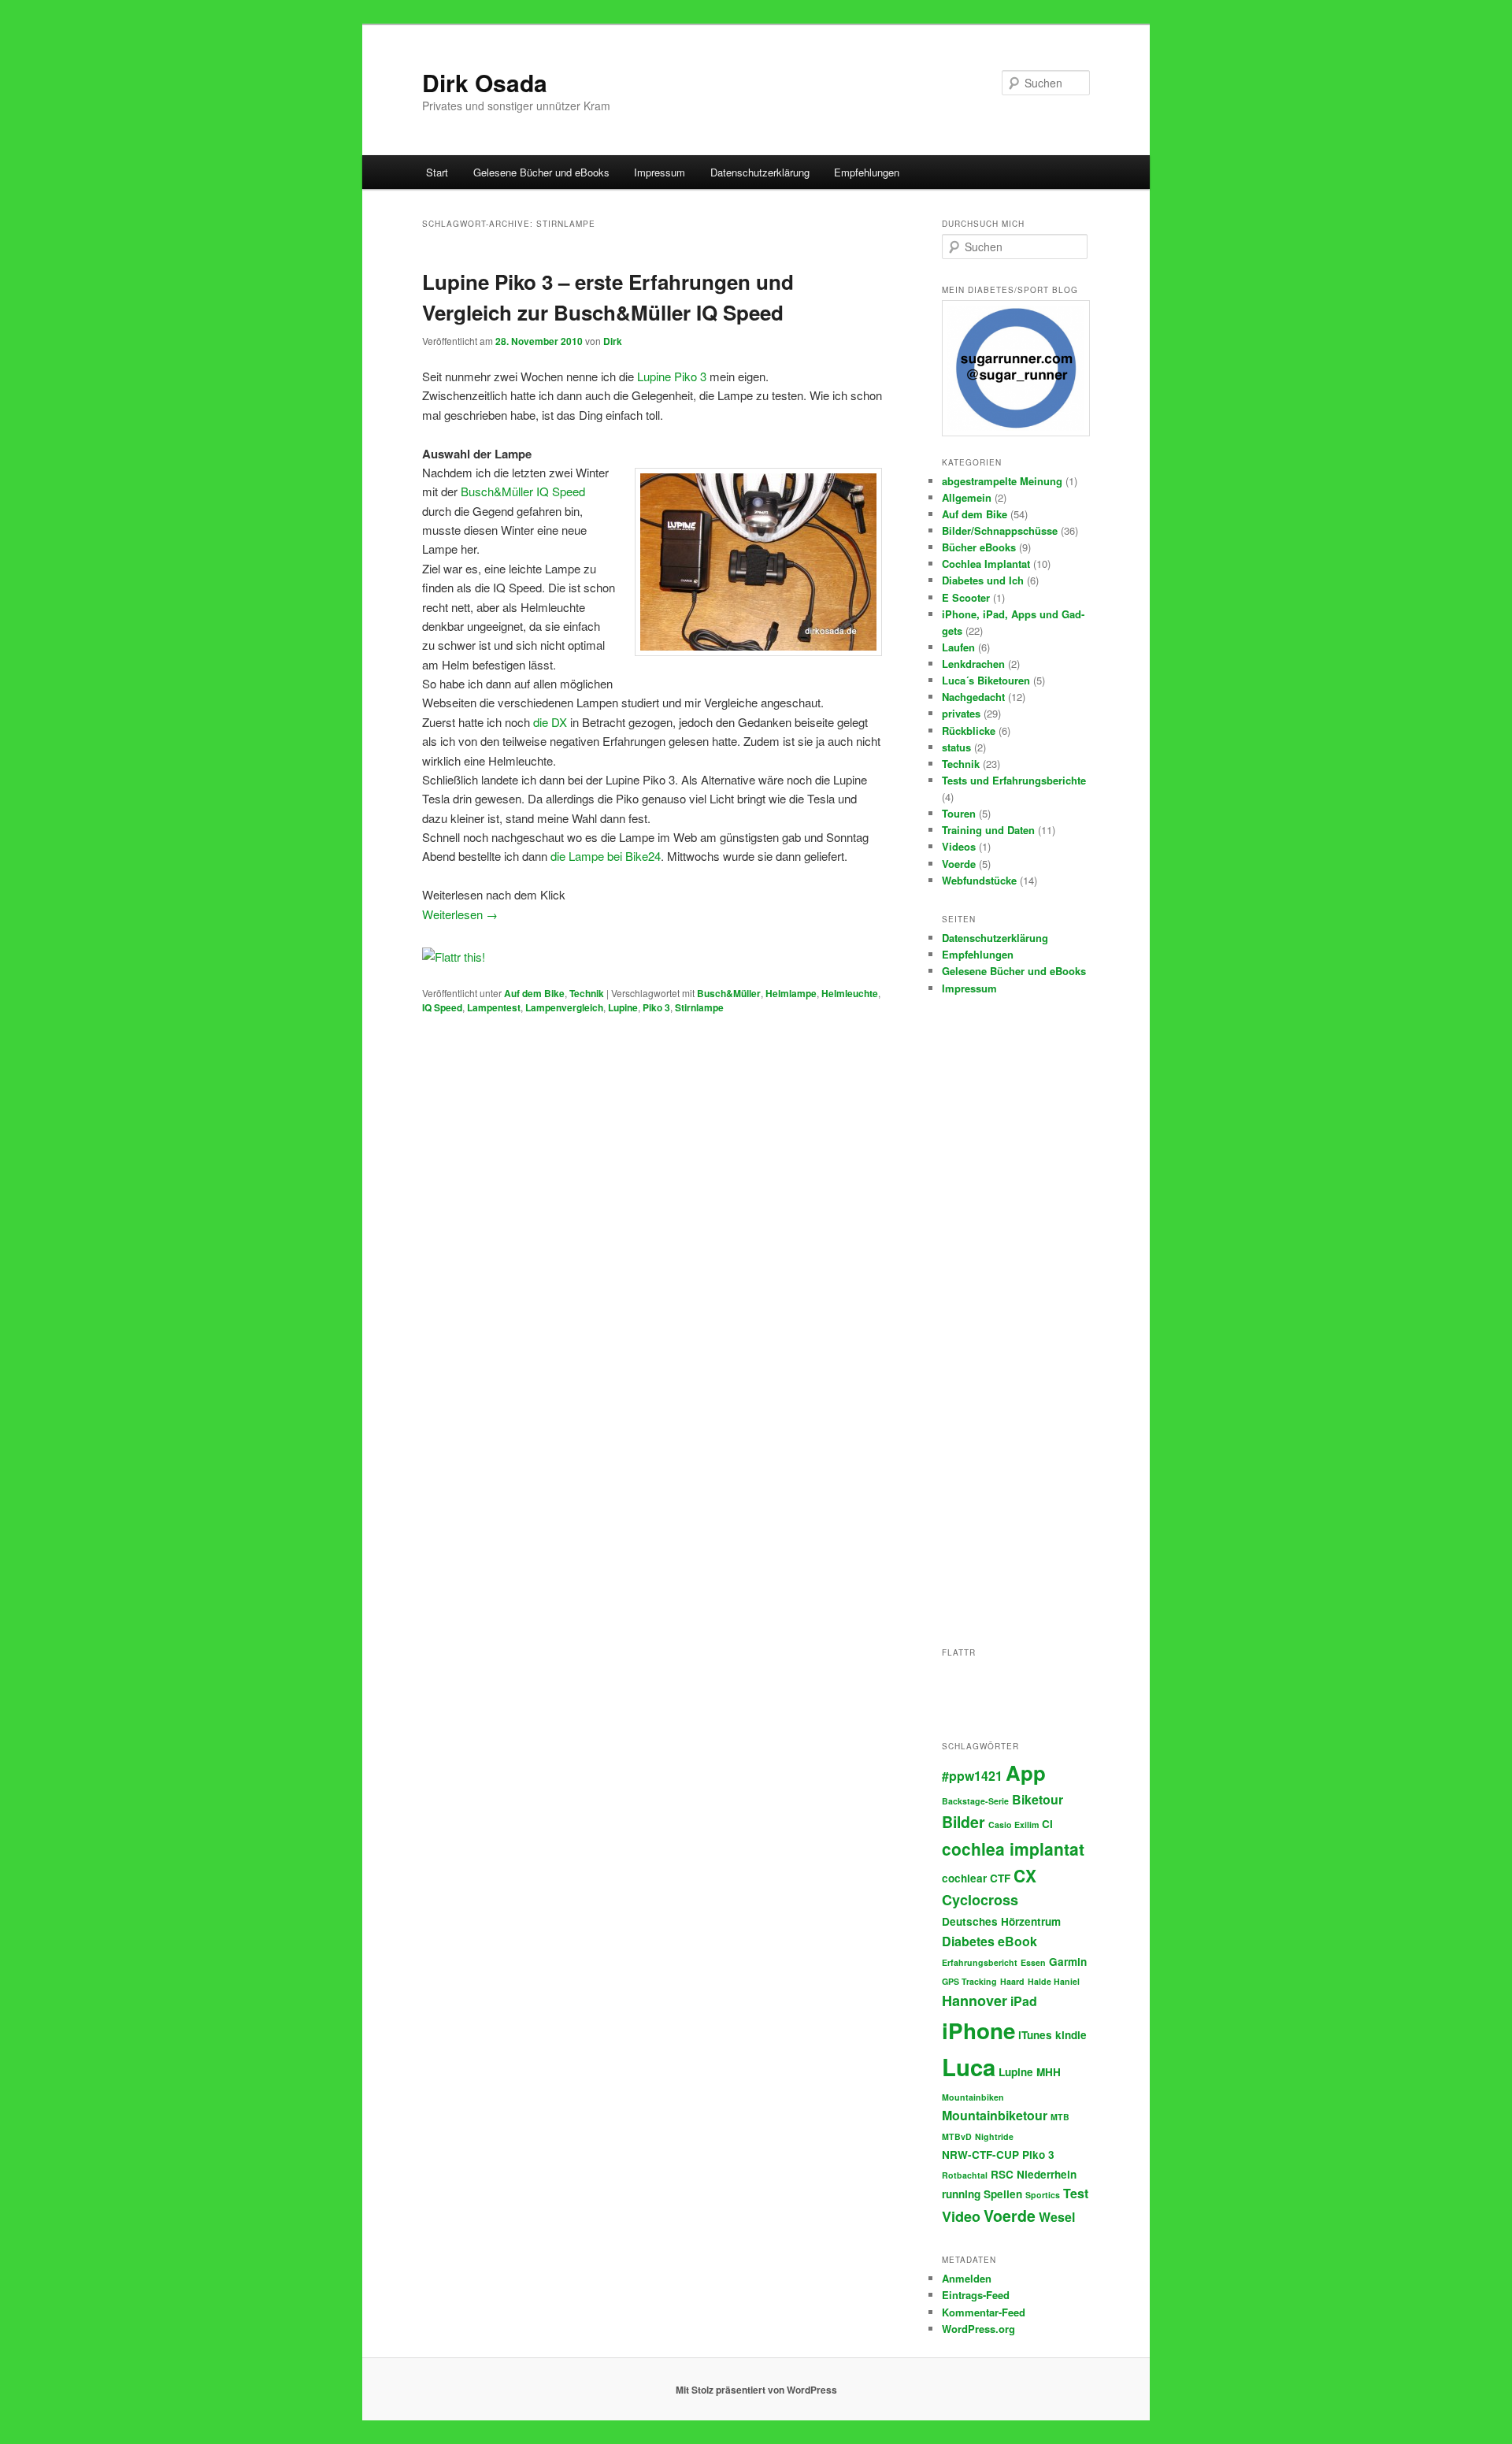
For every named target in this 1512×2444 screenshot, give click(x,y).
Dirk (613, 341)
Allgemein (967, 497)
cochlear (964, 1878)
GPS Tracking (969, 1981)
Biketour (1038, 1799)
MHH (1049, 2072)
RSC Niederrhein (1034, 2174)
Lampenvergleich (564, 1007)
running (961, 2194)
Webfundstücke (979, 880)
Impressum (660, 172)
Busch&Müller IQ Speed (523, 491)
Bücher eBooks (979, 547)
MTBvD (957, 2136)
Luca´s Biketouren (986, 680)
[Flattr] (454, 957)
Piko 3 (656, 1007)
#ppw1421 (972, 1776)
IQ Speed (442, 1007)
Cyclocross (980, 1900)
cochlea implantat (1013, 1849)
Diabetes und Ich (983, 580)
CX (1025, 1875)
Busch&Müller (729, 993)
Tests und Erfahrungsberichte (1014, 780)
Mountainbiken (973, 2097)
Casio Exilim (1014, 1825)
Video (961, 2216)
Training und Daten (988, 830)
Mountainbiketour (995, 2115)
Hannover (975, 2001)
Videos (959, 846)
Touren (959, 813)
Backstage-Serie (975, 1801)
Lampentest (494, 1007)
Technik (587, 993)
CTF (1000, 1878)
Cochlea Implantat (986, 564)
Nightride (994, 2136)
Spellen (1003, 2194)
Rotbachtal (965, 2175)
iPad (1024, 2001)
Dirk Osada (485, 82)
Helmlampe (791, 993)
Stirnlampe (699, 1007)
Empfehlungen (867, 172)
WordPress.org (978, 2329)
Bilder (964, 1822)
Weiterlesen (460, 914)
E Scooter (966, 597)
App (1026, 1773)
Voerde (959, 864)
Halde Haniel (1054, 1981)
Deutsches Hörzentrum (1001, 1921)
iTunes (1035, 2035)
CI (1047, 1824)
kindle (1071, 2035)
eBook (1017, 1941)
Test (1076, 2193)
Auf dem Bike (534, 993)
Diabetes (968, 1941)
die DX (550, 722)
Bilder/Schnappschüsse (1000, 530)
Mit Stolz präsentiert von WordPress (756, 2390)
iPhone (978, 2030)
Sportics (1043, 2195)
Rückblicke (969, 731)
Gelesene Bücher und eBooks (541, 172)
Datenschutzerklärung (760, 172)
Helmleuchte (850, 993)
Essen (1033, 1962)
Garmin (1068, 1962)
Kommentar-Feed (984, 2312)
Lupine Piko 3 (672, 376)
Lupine (623, 1007)
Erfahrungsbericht (980, 1962)
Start (437, 172)
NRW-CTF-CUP (980, 2155)
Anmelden (967, 2278)
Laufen (958, 647)
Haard (1012, 1981)
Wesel (1057, 2217)
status (956, 747)
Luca (969, 2067)
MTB (1060, 2117)
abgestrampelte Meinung (1002, 481)
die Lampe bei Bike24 (606, 856)
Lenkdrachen (973, 664)
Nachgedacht (973, 697)
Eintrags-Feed (976, 2295)
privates (961, 713)
